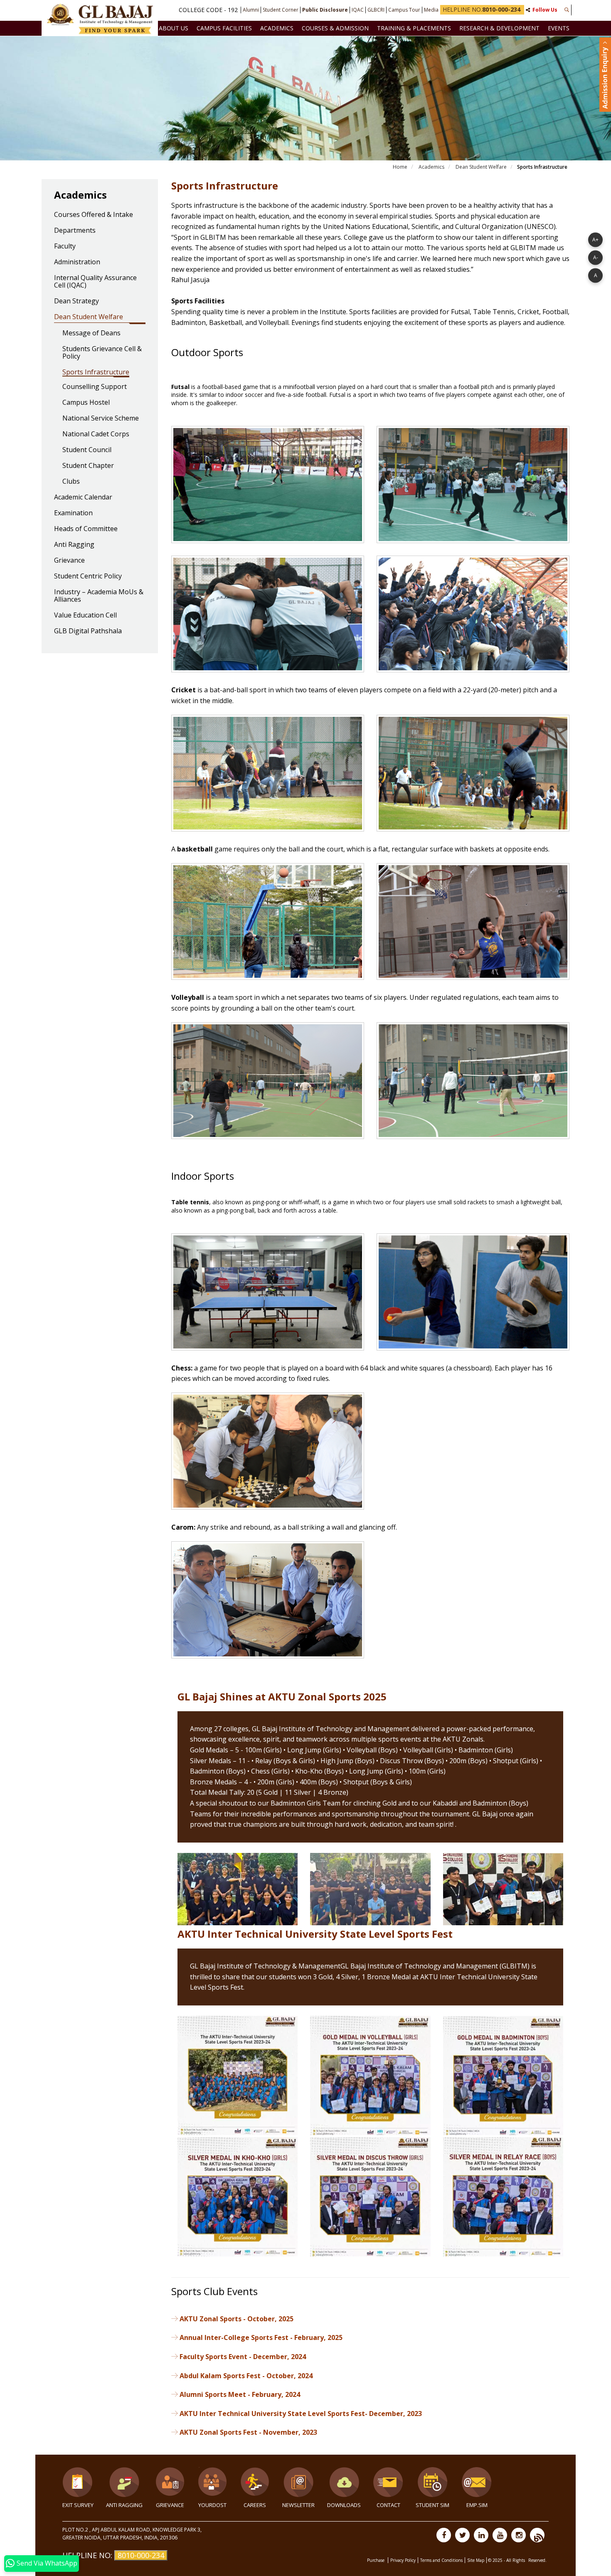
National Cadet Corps (96, 434)
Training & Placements (414, 28)
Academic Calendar (83, 497)
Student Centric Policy (88, 576)
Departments (75, 231)
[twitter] (462, 2535)
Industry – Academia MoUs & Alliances (99, 596)
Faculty (65, 246)
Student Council (87, 450)
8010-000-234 (141, 2555)
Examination (73, 513)
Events (559, 28)
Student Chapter (88, 466)
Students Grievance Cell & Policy (102, 353)
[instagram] (519, 2535)
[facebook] (444, 2535)
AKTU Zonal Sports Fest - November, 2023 (248, 2432)
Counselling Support (95, 387)
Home (400, 167)
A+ (595, 239)
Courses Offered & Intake (94, 215)
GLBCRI (376, 10)
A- (596, 257)
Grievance (69, 561)
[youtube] (500, 2535)
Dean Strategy (76, 301)
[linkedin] (481, 2535)
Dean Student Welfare (481, 167)
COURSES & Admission (335, 28)
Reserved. (537, 2560)
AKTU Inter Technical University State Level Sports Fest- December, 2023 (301, 2414)
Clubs (71, 482)
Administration (77, 262)
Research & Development (499, 28)
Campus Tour (404, 10)
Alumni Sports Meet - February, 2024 (240, 2394)
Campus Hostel (86, 403)
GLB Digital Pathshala (88, 631)
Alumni (251, 10)
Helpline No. (482, 9)
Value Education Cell (85, 615)
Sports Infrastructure (96, 372)
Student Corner (281, 10)
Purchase (376, 2560)
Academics (277, 28)
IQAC (358, 10)
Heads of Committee (86, 529)
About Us (174, 28)
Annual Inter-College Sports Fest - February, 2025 (261, 2337)
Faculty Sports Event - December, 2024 (243, 2357)
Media (431, 10)
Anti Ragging (74, 545)
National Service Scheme (101, 418)
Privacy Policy (403, 2560)
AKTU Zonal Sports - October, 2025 (237, 2319)
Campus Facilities (224, 28)
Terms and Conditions (441, 2560)
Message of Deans (91, 333)
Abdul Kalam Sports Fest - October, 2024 (246, 2376)
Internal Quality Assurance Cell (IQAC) (95, 282)
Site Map (476, 2560)
